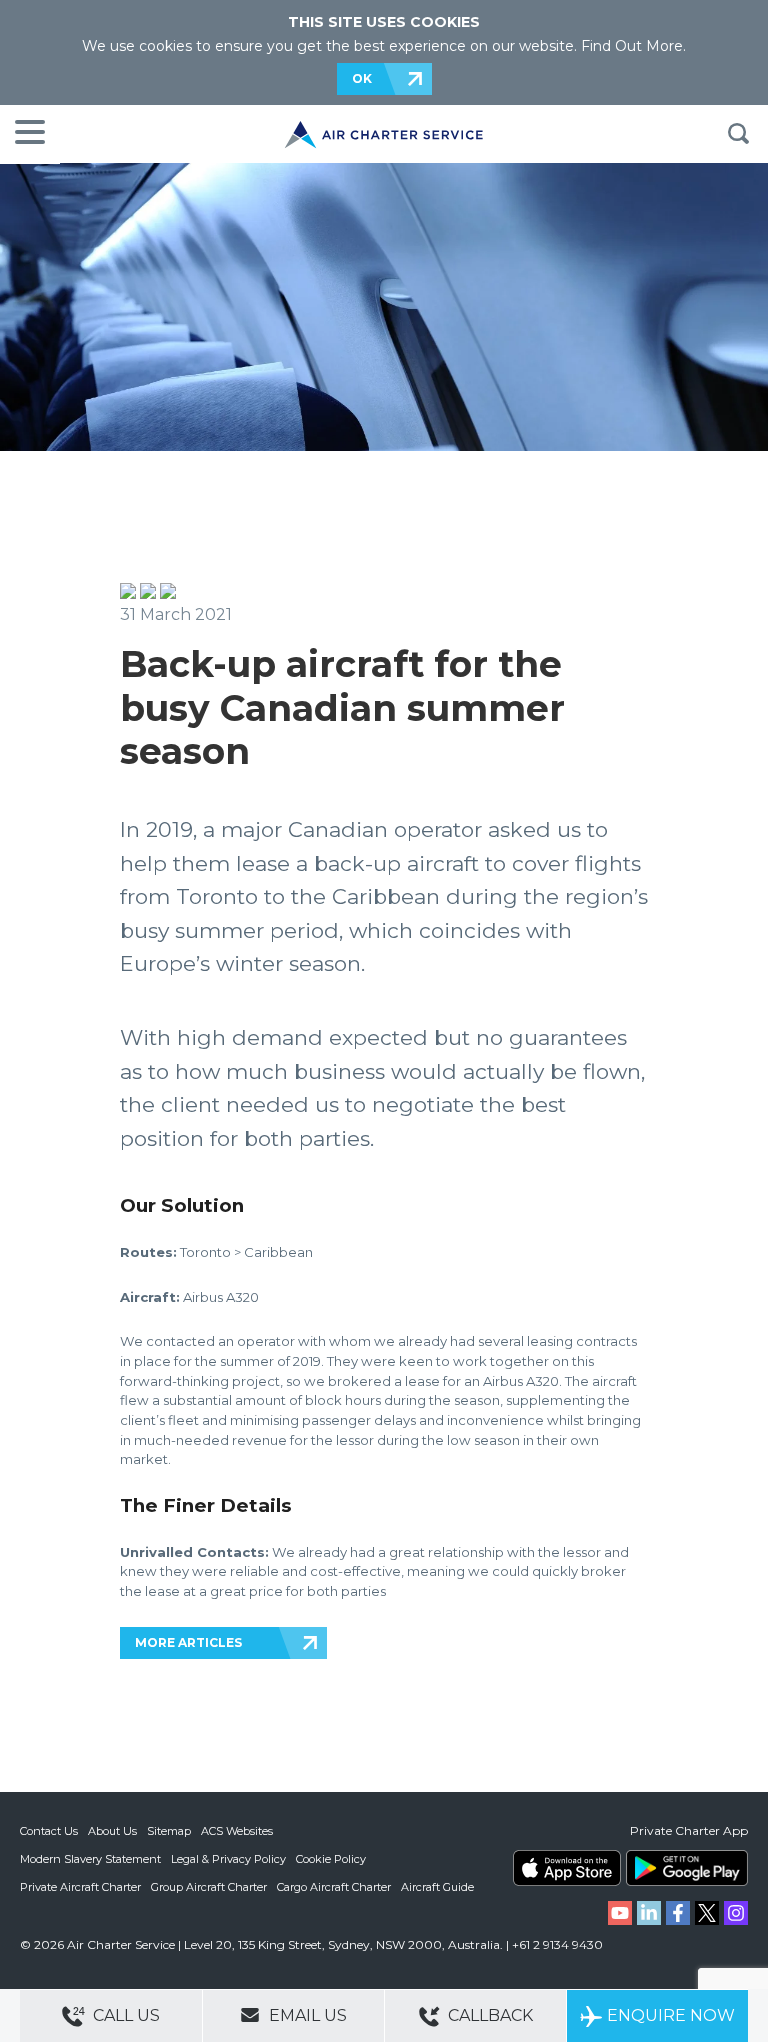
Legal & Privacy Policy (228, 1859)
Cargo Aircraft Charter (334, 1887)
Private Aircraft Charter (80, 1887)
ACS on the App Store (567, 1868)
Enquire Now (671, 2015)
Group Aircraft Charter (209, 1887)
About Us (112, 1831)
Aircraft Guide (437, 1887)
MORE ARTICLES (188, 1642)
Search (738, 134)
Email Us (306, 2015)
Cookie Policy (331, 1859)
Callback (488, 2015)
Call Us (124, 2015)
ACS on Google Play (687, 1868)
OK (362, 78)
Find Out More (632, 46)
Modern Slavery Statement (90, 1859)
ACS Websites (237, 1831)
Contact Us (49, 1831)
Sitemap (169, 1831)
